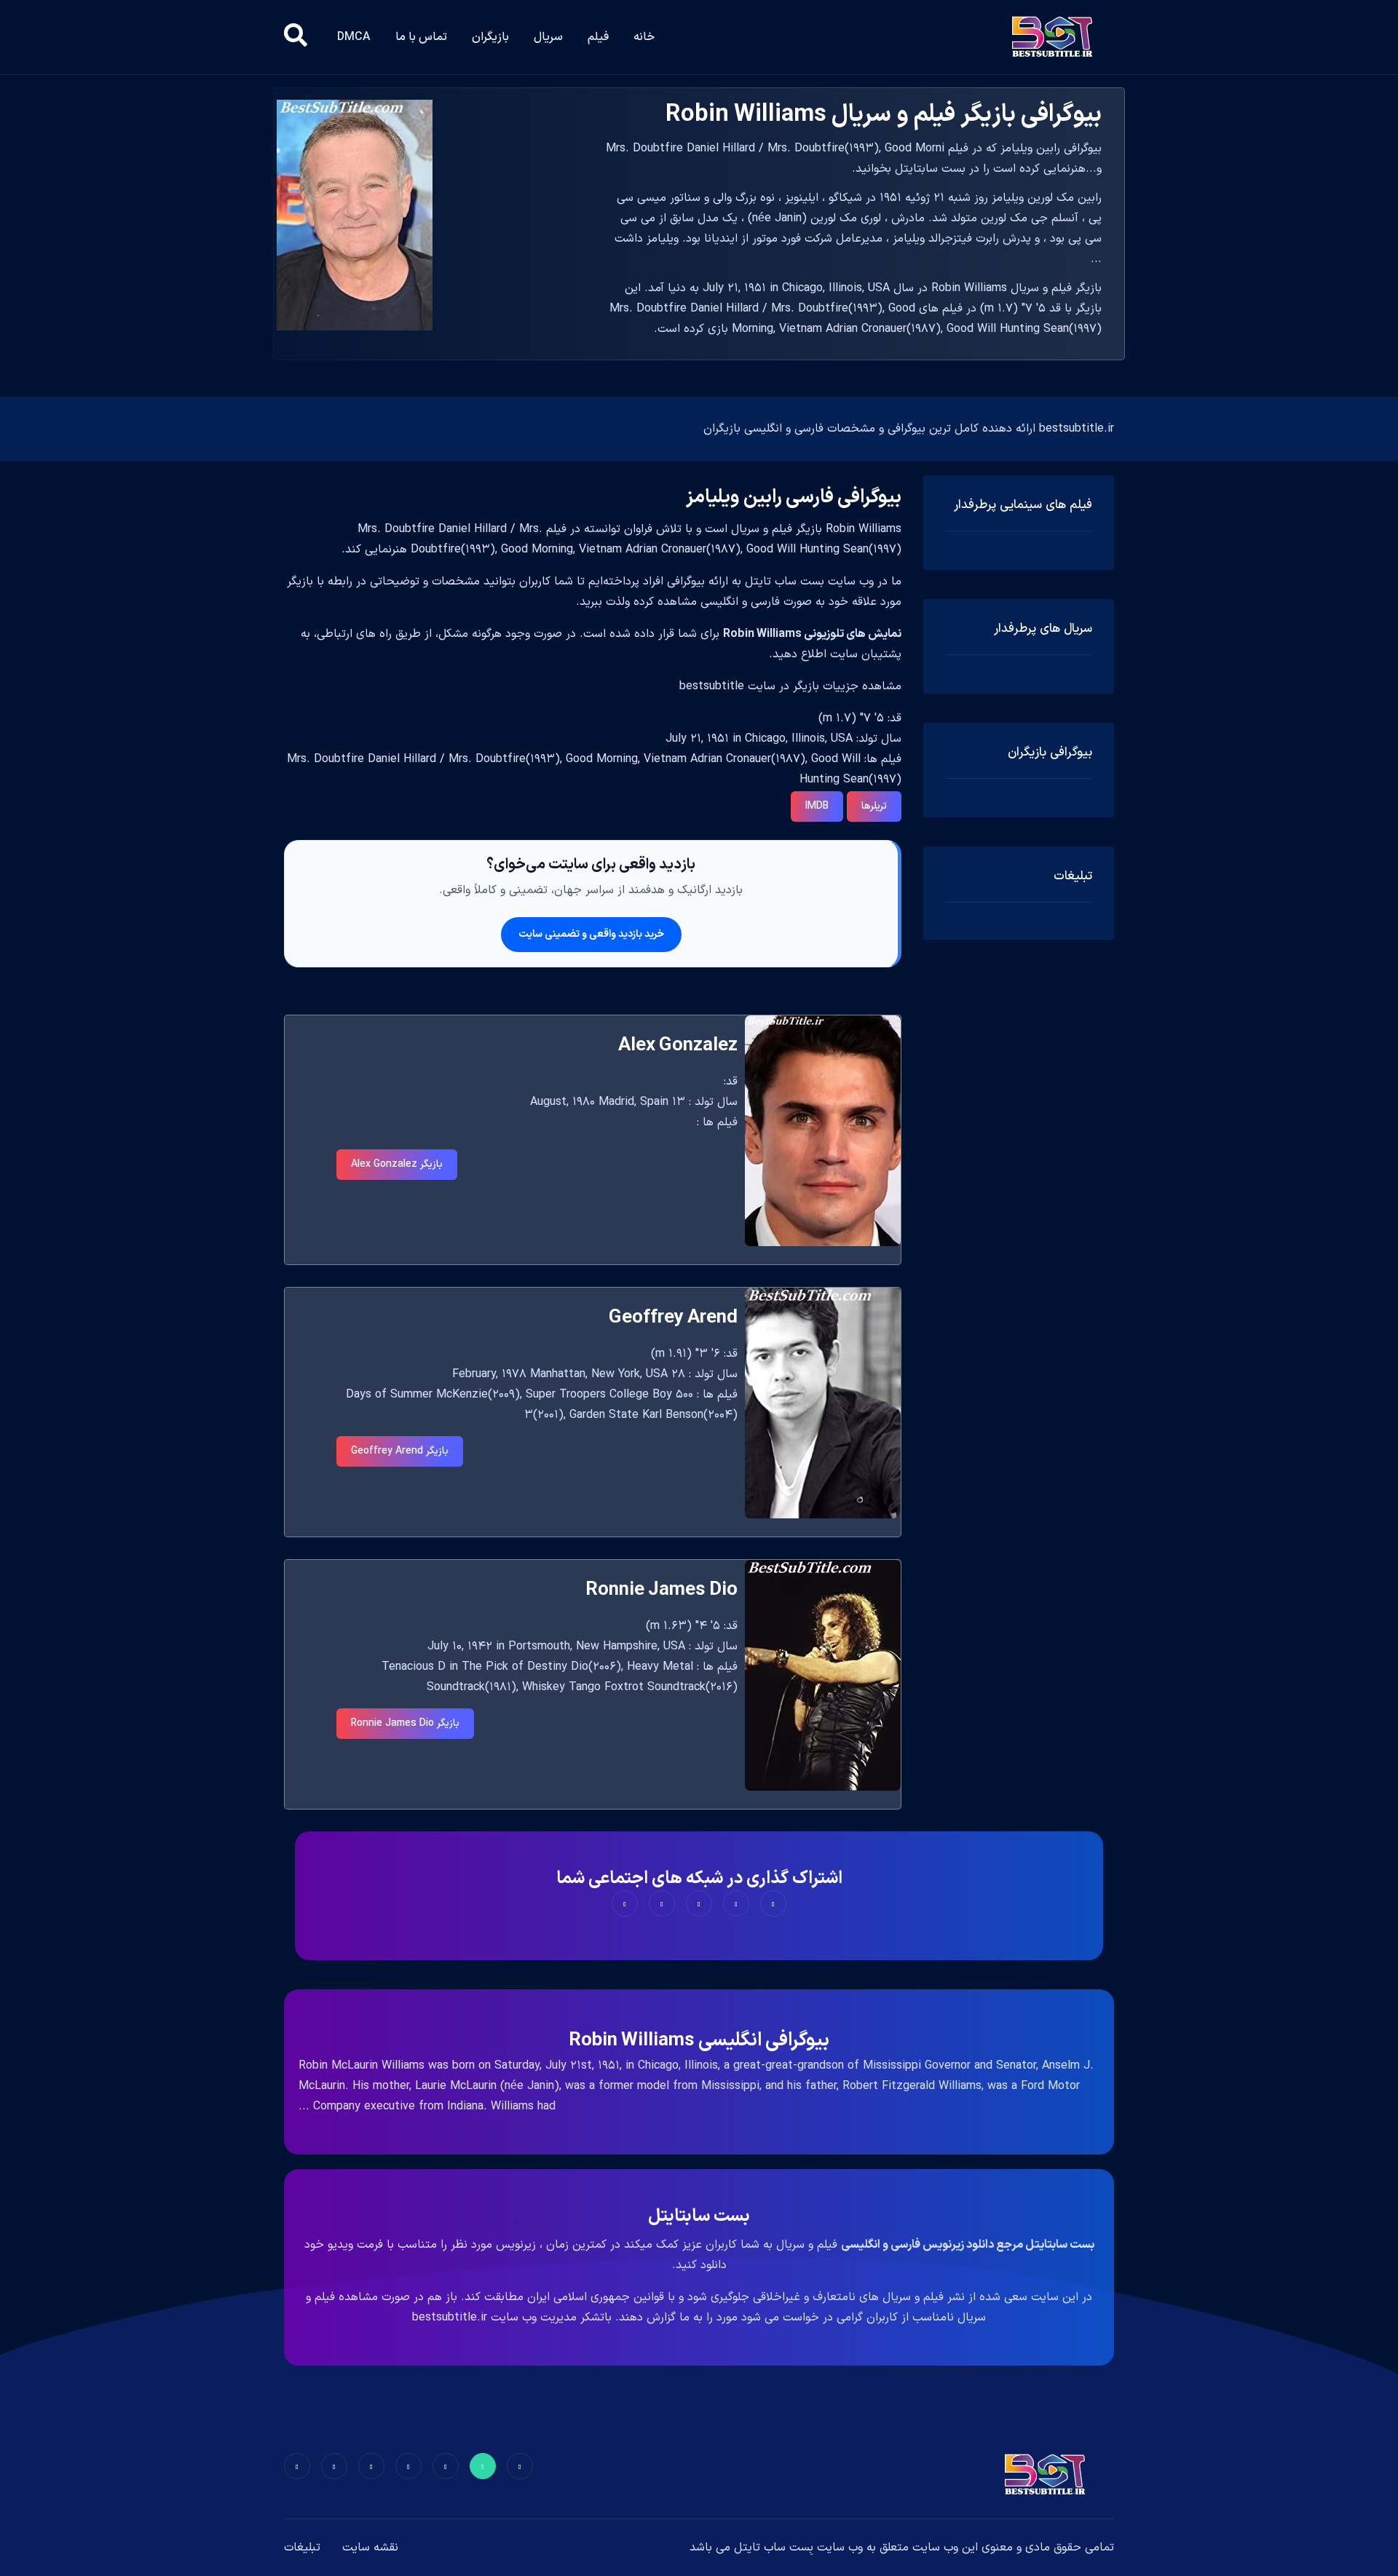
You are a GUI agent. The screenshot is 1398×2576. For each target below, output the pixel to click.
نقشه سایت (370, 2548)
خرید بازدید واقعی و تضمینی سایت (591, 934)
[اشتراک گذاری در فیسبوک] (773, 1903)
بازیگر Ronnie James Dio (405, 1723)
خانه (644, 37)
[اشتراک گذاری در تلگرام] (662, 1903)
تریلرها (874, 806)
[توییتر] (483, 2466)
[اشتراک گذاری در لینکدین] (625, 1903)
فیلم (598, 37)
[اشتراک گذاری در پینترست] (699, 1903)
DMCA (354, 37)
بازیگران (490, 37)
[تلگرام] (408, 2466)
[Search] (296, 37)
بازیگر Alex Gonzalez (397, 1164)
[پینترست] (446, 2466)
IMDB (817, 806)
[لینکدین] (297, 2466)
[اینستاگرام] (334, 2466)
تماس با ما (421, 37)
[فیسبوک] (520, 2466)
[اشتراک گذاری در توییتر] (736, 1903)
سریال (548, 37)
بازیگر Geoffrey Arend (400, 1451)
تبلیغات (302, 2548)
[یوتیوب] (371, 2466)
